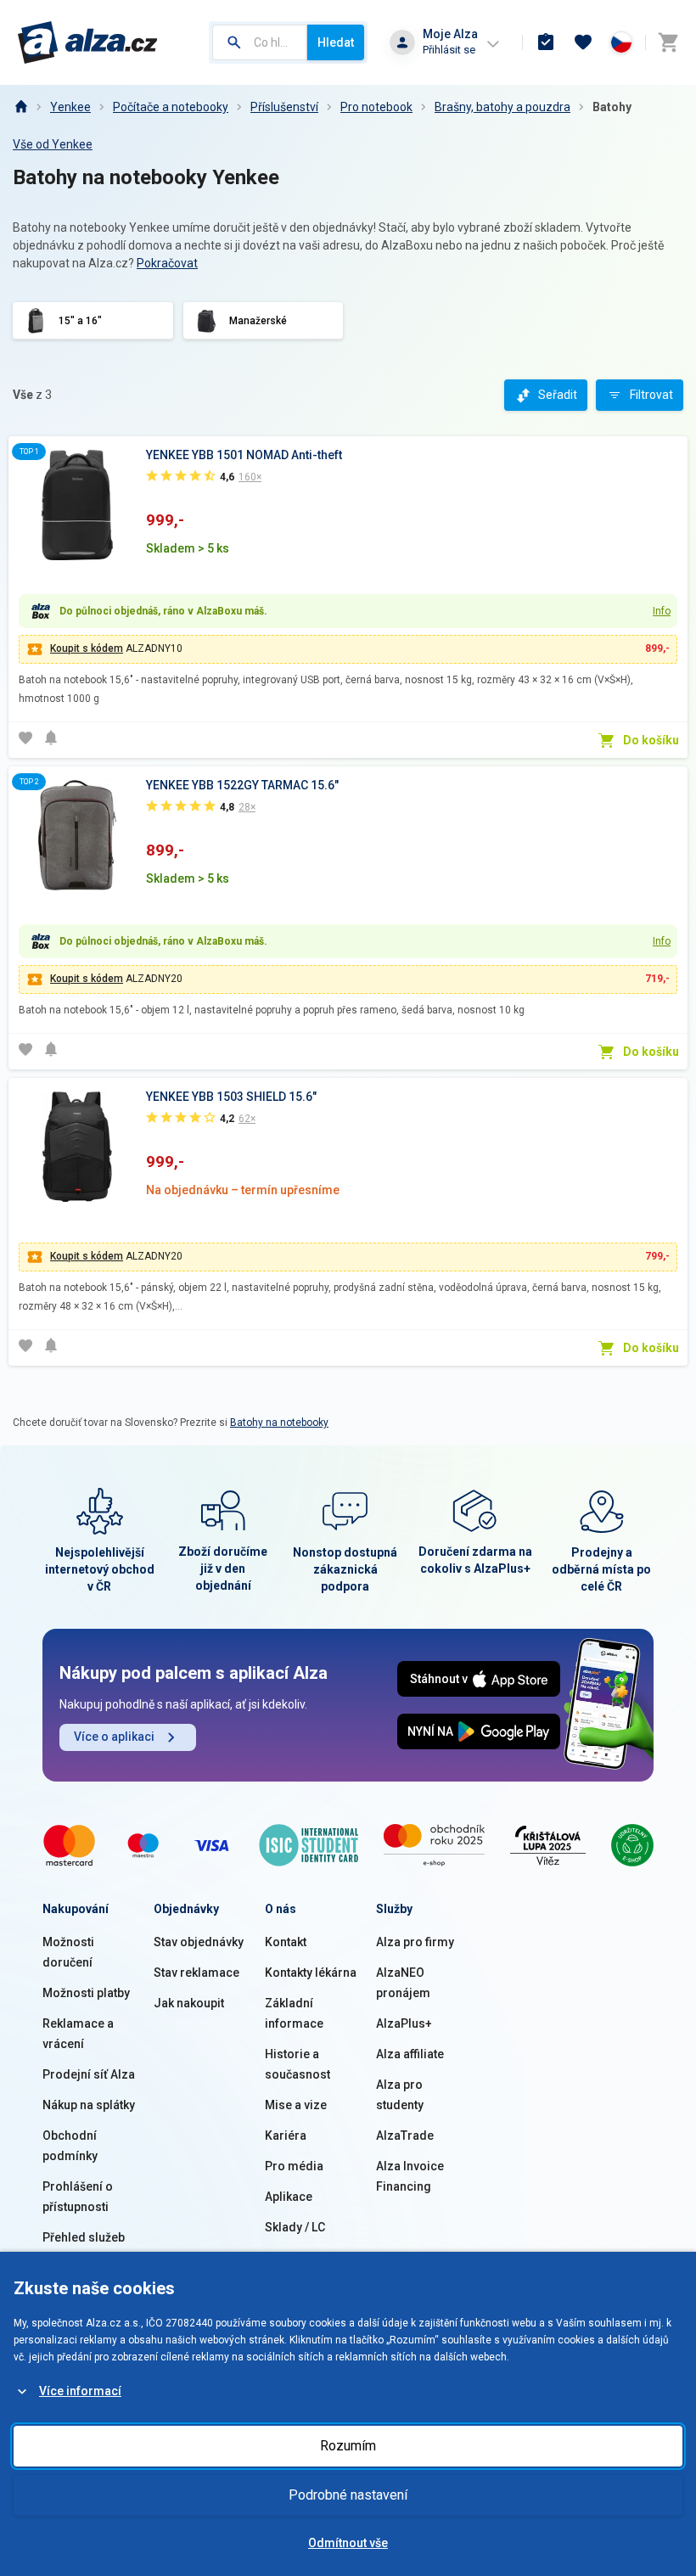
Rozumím (348, 2446)
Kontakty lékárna (311, 1973)
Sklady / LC (295, 2227)
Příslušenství (284, 107)
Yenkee (70, 107)
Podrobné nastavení (348, 2495)
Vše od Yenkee (53, 144)
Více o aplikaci (114, 1737)
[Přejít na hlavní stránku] (88, 42)
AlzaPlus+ (404, 2023)
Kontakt (286, 1942)
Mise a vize (296, 2105)
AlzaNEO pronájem (403, 1983)
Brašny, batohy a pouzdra (502, 107)
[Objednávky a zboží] (546, 42)
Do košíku (651, 740)
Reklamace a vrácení (78, 2034)
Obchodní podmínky (70, 2146)
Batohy (612, 107)
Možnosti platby (86, 1993)
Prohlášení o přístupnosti (78, 2197)
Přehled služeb (84, 2237)
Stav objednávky (199, 1942)
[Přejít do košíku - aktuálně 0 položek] (668, 42)
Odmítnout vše (348, 2543)
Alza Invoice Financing (410, 2176)
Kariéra (286, 2135)
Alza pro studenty (400, 2095)
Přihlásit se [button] (449, 50)
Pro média (294, 2166)
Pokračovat (167, 263)
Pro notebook (376, 107)
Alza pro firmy (415, 1942)
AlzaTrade (405, 2135)
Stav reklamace (196, 1973)
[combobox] (260, 42)
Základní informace (294, 2013)
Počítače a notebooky (171, 107)
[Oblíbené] (583, 42)
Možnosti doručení (68, 1952)
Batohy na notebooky (279, 1423)
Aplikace (289, 2197)
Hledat (336, 42)
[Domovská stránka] (20, 107)
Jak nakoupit (189, 2003)
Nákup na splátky (89, 2105)
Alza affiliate (410, 2054)
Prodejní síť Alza (89, 2074)
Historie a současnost (297, 2064)
